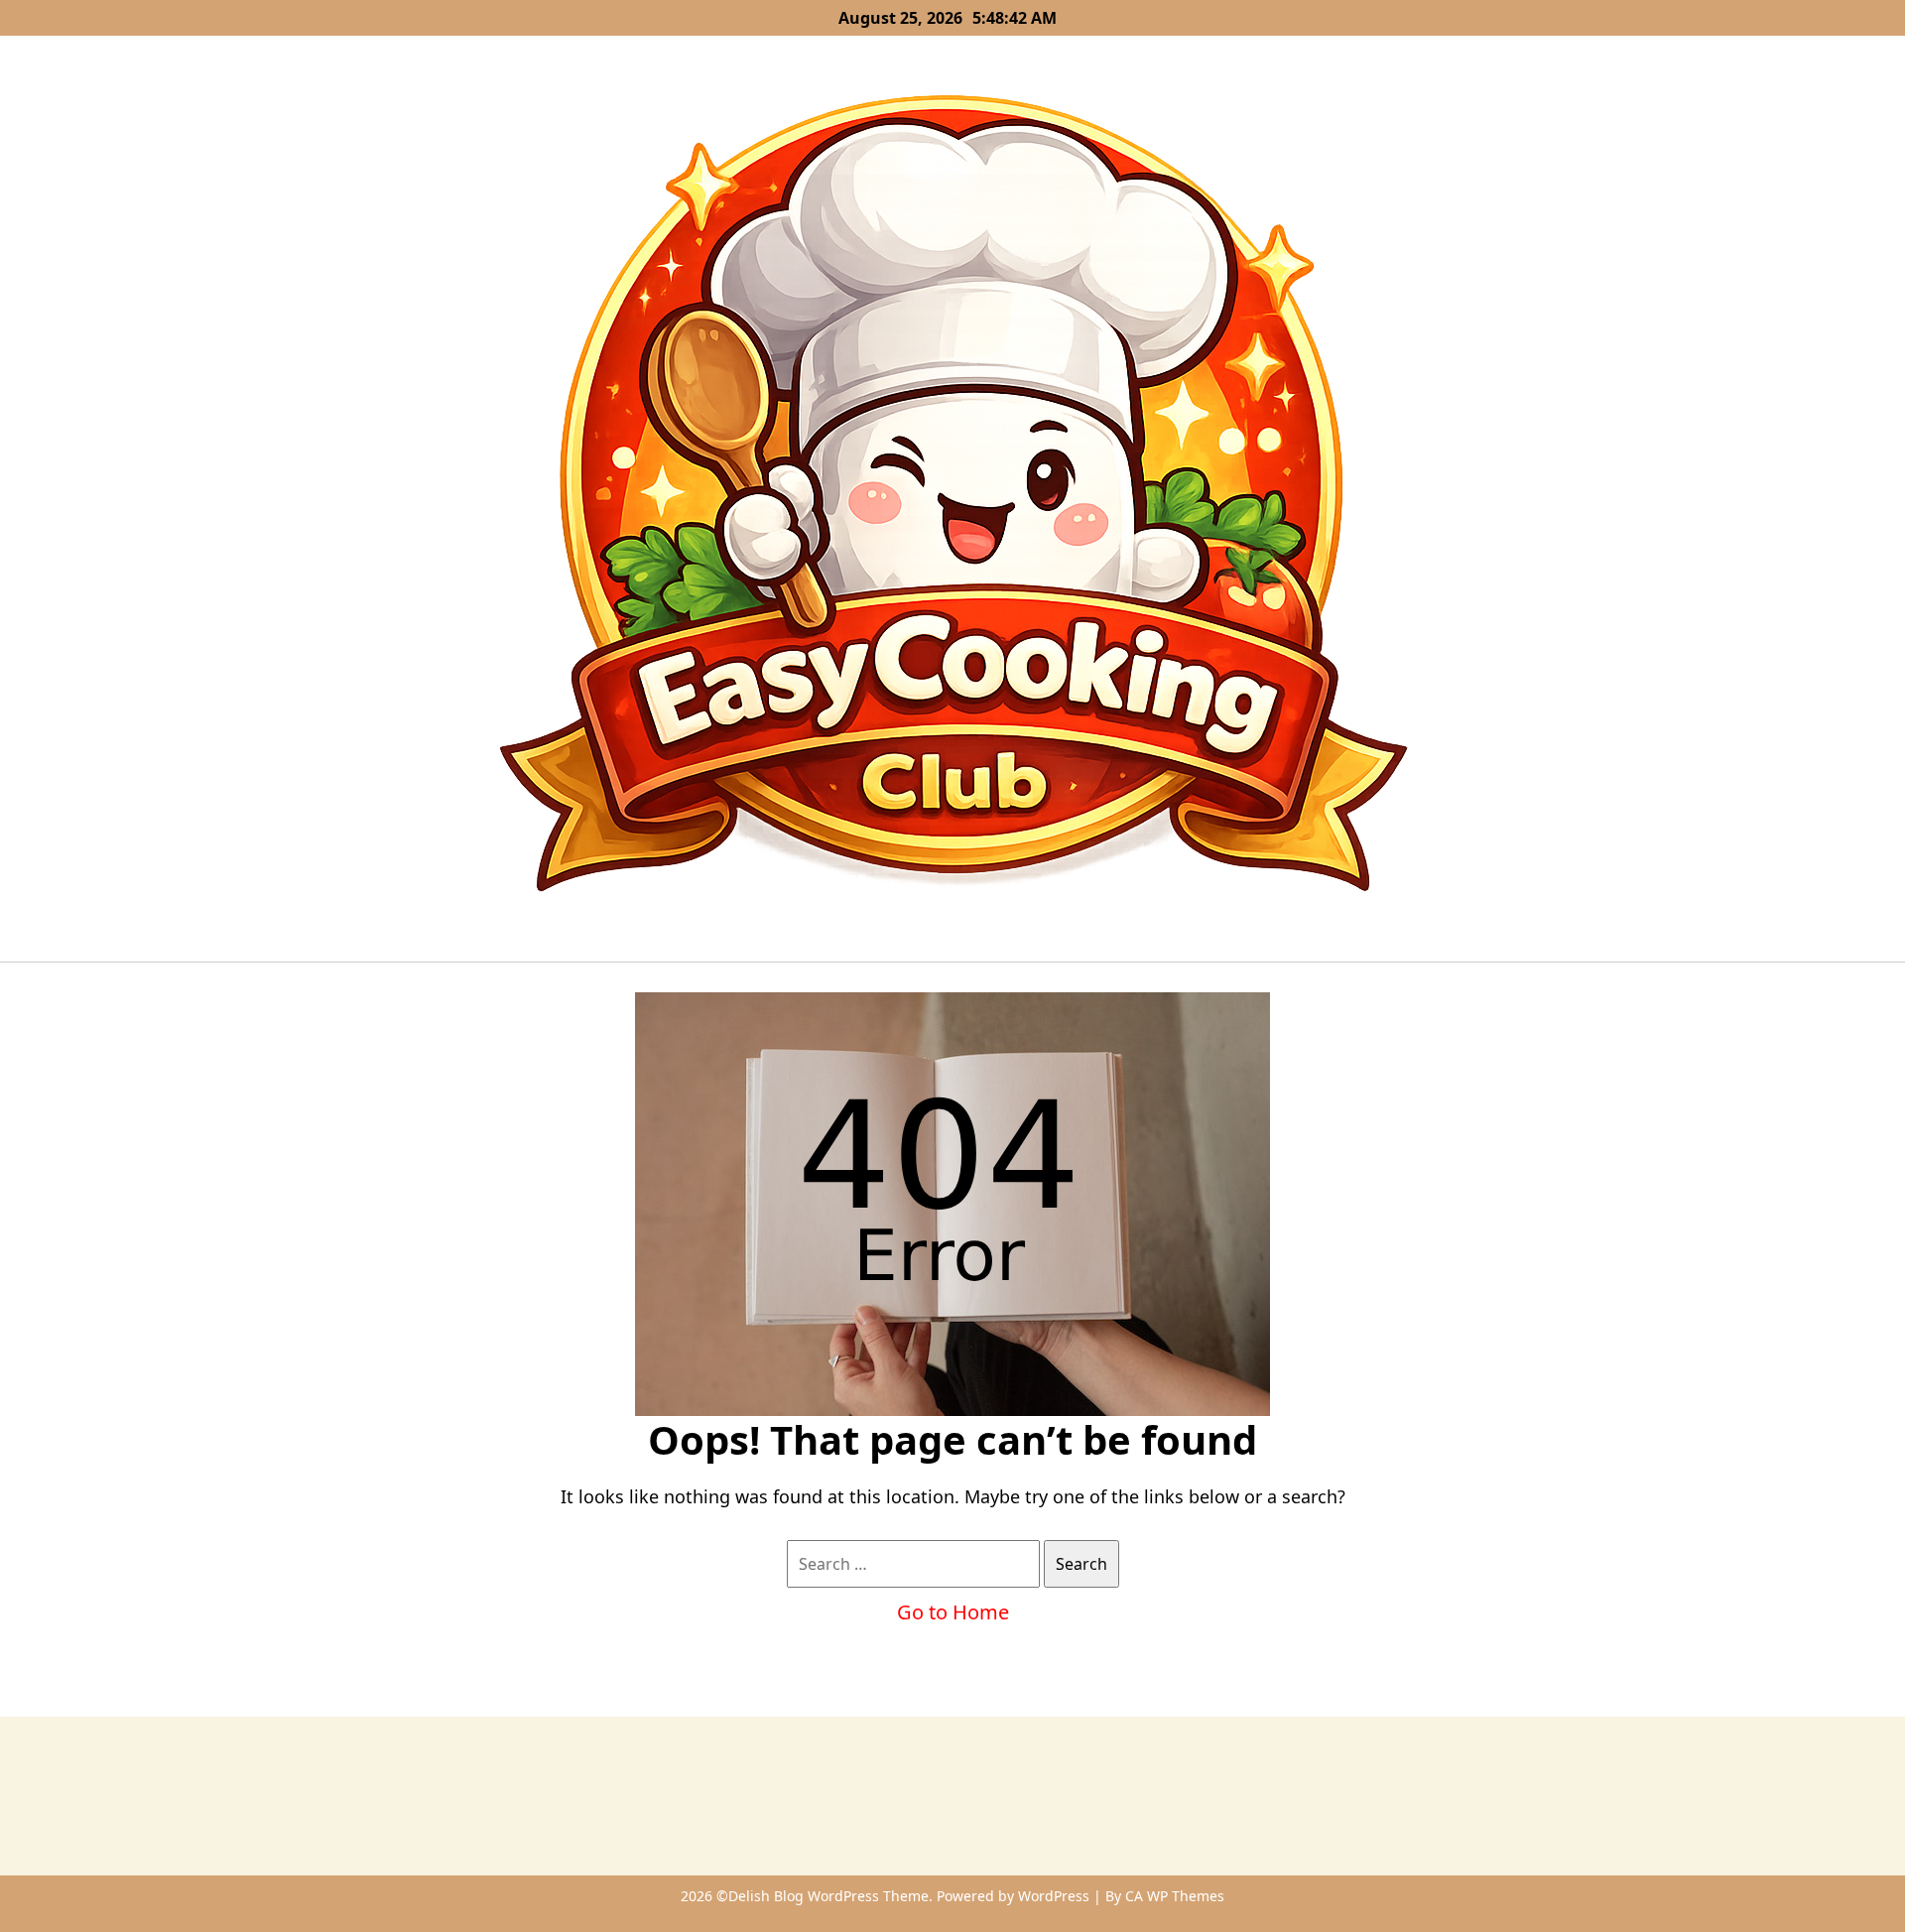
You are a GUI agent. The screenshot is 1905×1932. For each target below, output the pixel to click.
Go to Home (953, 1612)
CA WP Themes (1175, 1896)
